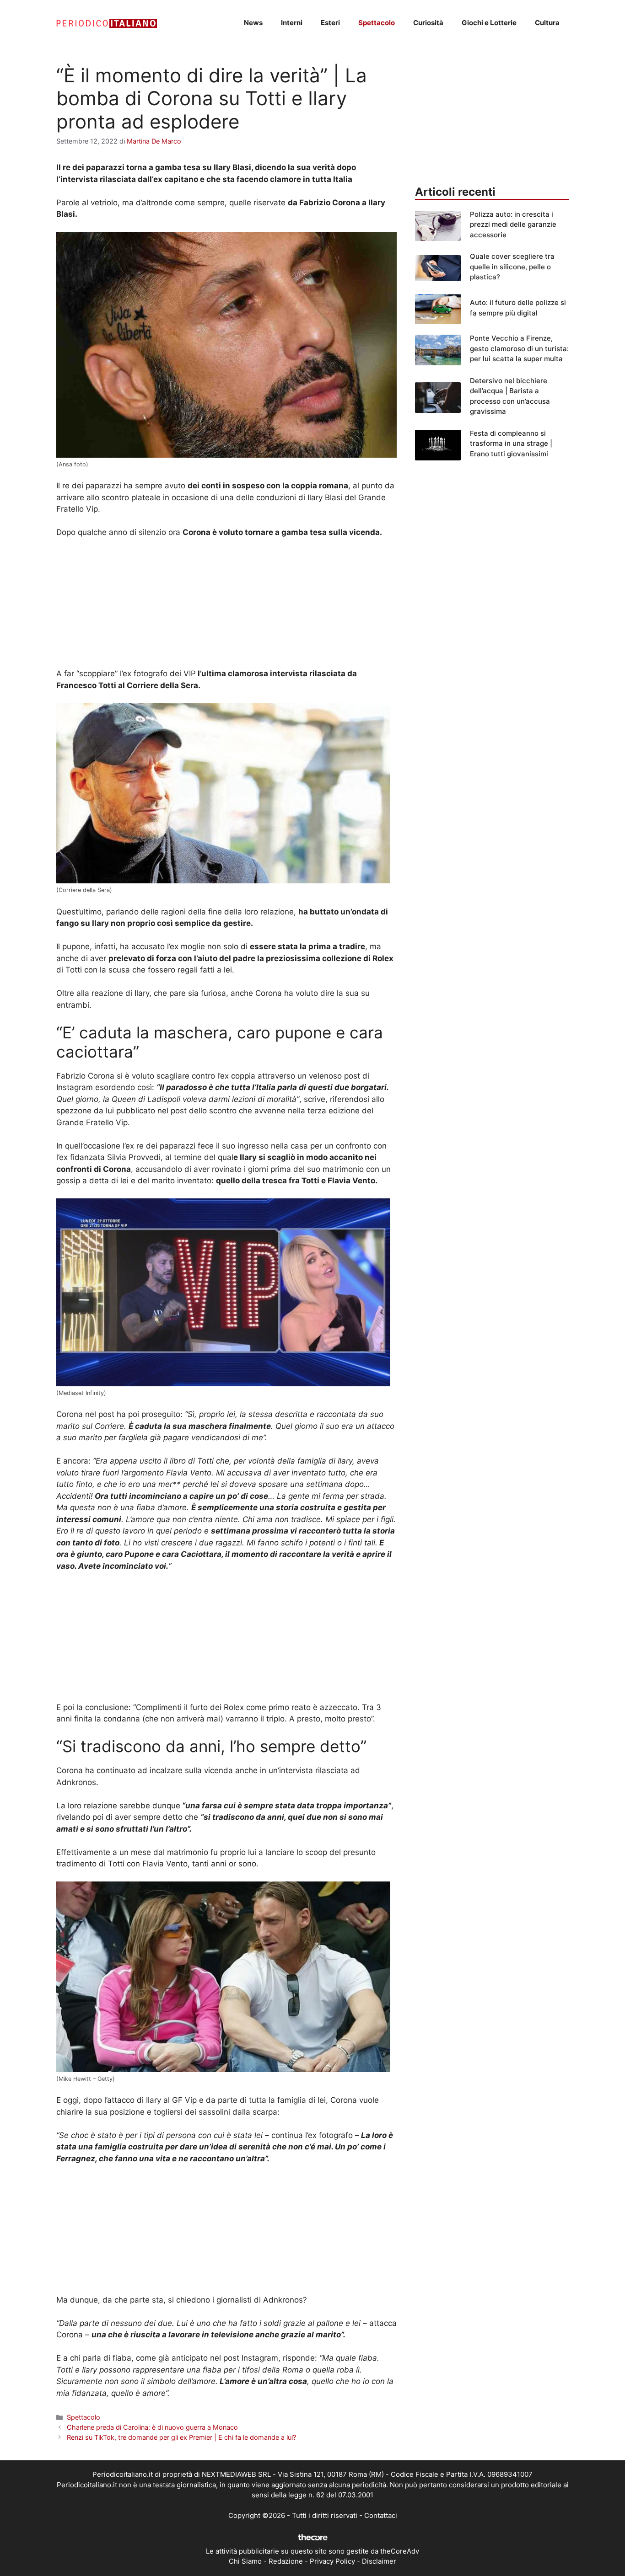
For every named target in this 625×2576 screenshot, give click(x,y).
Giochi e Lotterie (489, 23)
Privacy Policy (332, 2561)
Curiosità (428, 23)
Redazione (286, 2561)
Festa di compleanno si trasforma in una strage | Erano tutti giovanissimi (511, 444)
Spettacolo (377, 23)
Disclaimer (379, 2561)
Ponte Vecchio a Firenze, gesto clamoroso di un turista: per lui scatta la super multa (519, 348)
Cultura (547, 23)
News (253, 23)
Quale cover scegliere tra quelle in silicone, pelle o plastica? (512, 267)
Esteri (330, 23)
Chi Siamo (245, 2561)
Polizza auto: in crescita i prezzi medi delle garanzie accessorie (513, 224)
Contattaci (381, 2515)
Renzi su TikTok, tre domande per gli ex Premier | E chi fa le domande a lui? (181, 2437)
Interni (292, 23)
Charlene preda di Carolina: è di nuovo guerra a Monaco (152, 2427)
